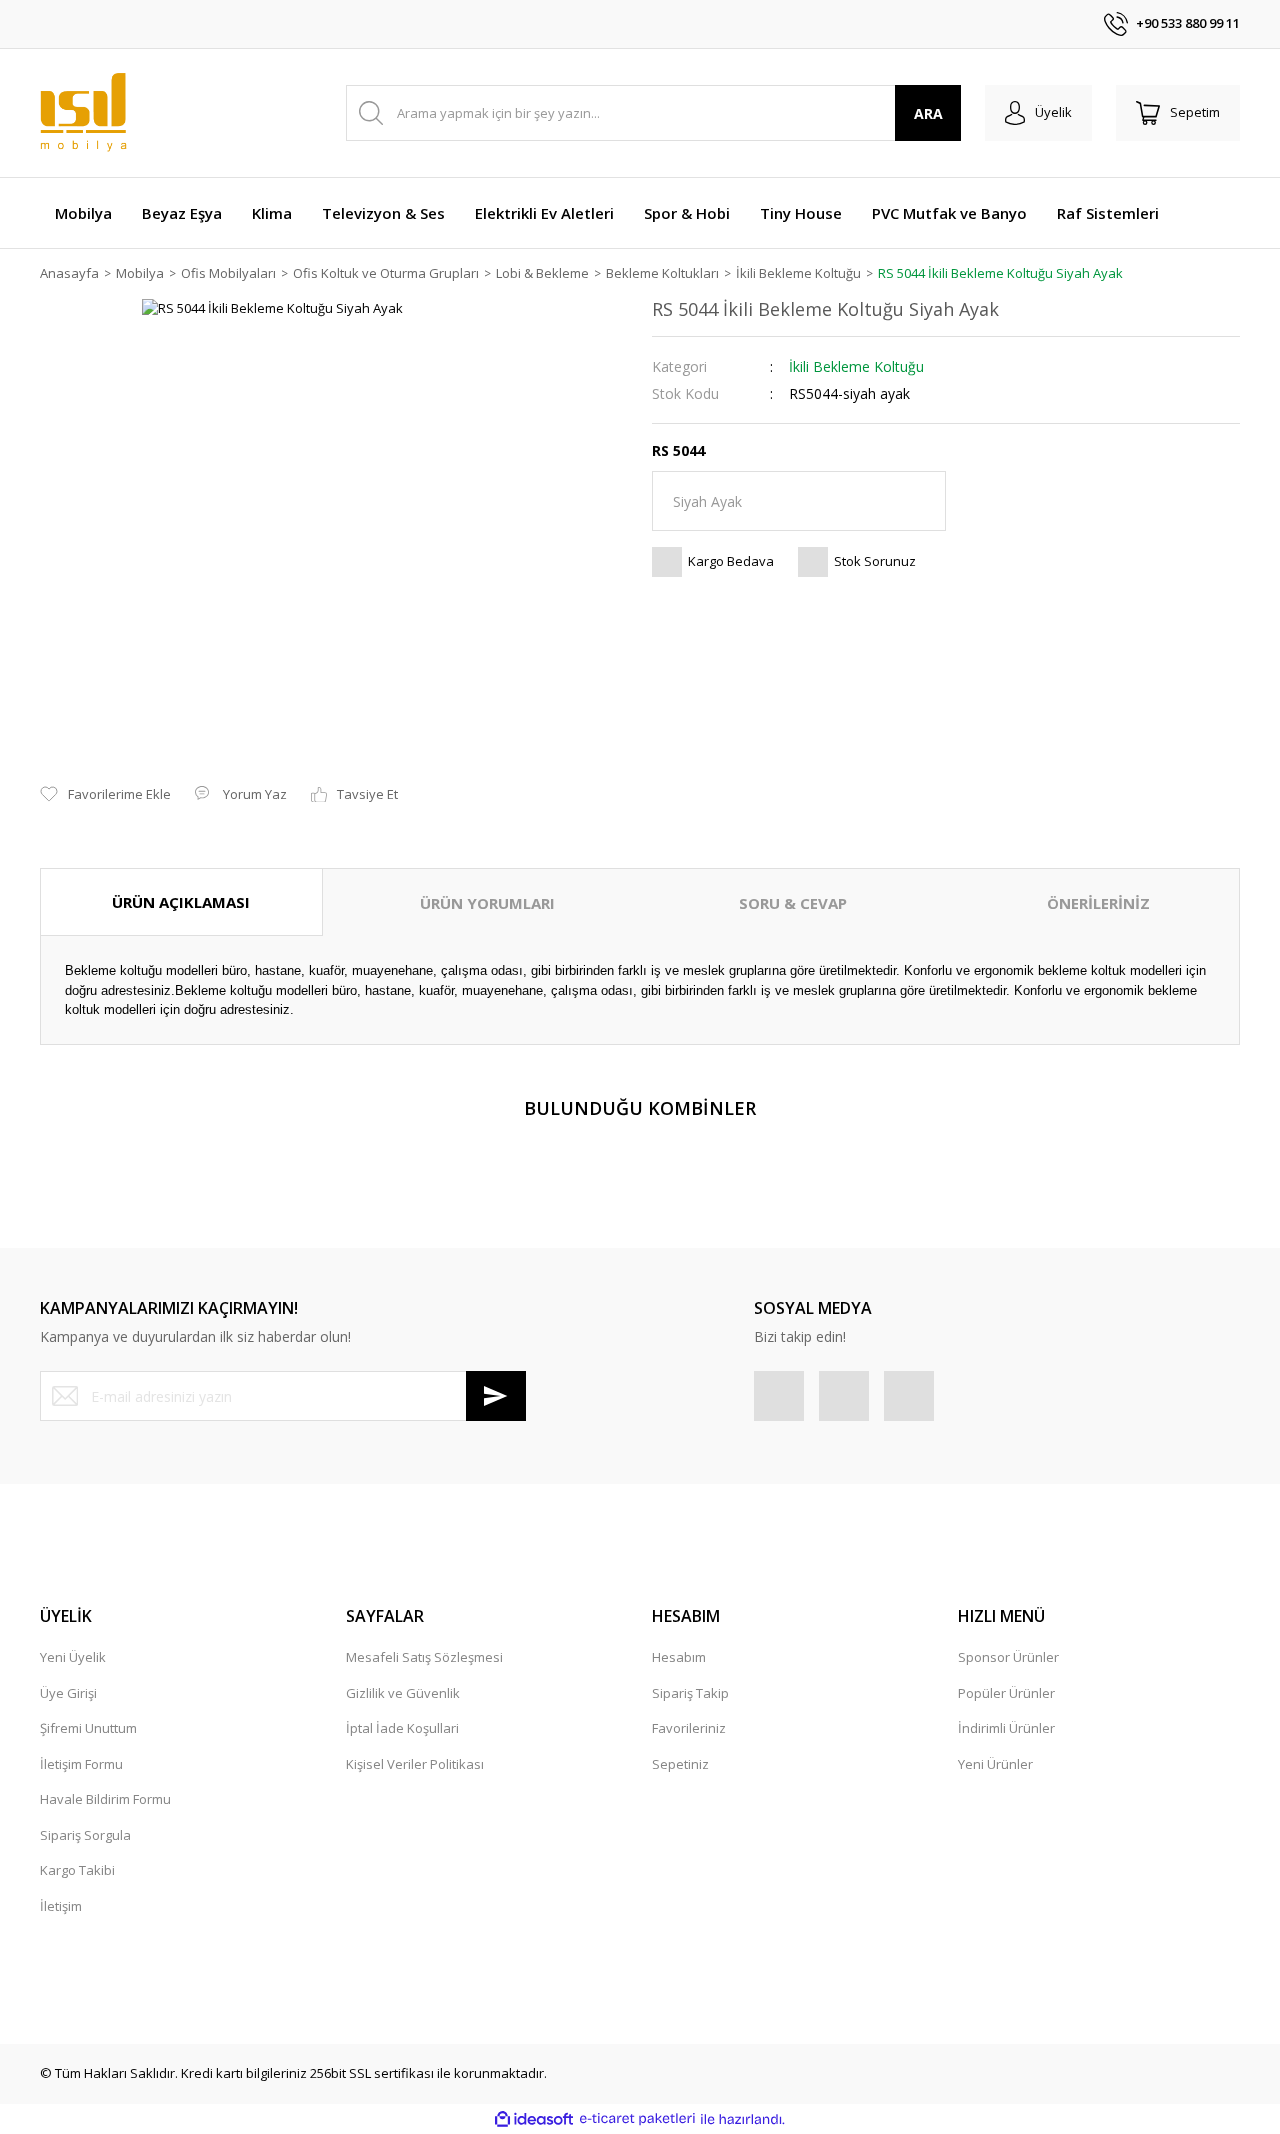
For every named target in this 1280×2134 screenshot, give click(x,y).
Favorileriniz (689, 1728)
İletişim (61, 1906)
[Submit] (496, 1396)
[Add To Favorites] (105, 795)
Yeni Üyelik (73, 1657)
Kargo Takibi (77, 1870)
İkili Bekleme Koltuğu (856, 366)
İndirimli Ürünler (1006, 1728)
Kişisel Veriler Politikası (415, 1764)
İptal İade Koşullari (402, 1728)
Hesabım (679, 1657)
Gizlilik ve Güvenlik (403, 1693)
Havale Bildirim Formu (105, 1799)
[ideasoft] (534, 2119)
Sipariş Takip (690, 1693)
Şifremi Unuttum (88, 1728)
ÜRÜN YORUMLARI (487, 903)
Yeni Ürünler (995, 1764)
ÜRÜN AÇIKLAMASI (181, 902)
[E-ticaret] (637, 2119)
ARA (928, 113)
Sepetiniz (680, 1764)
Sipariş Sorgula (85, 1835)
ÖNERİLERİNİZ (1098, 903)
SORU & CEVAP (793, 903)
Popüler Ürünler (1006, 1693)
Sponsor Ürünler (1008, 1657)
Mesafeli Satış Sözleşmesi (424, 1657)
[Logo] (83, 113)
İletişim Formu (81, 1764)
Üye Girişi (68, 1693)
